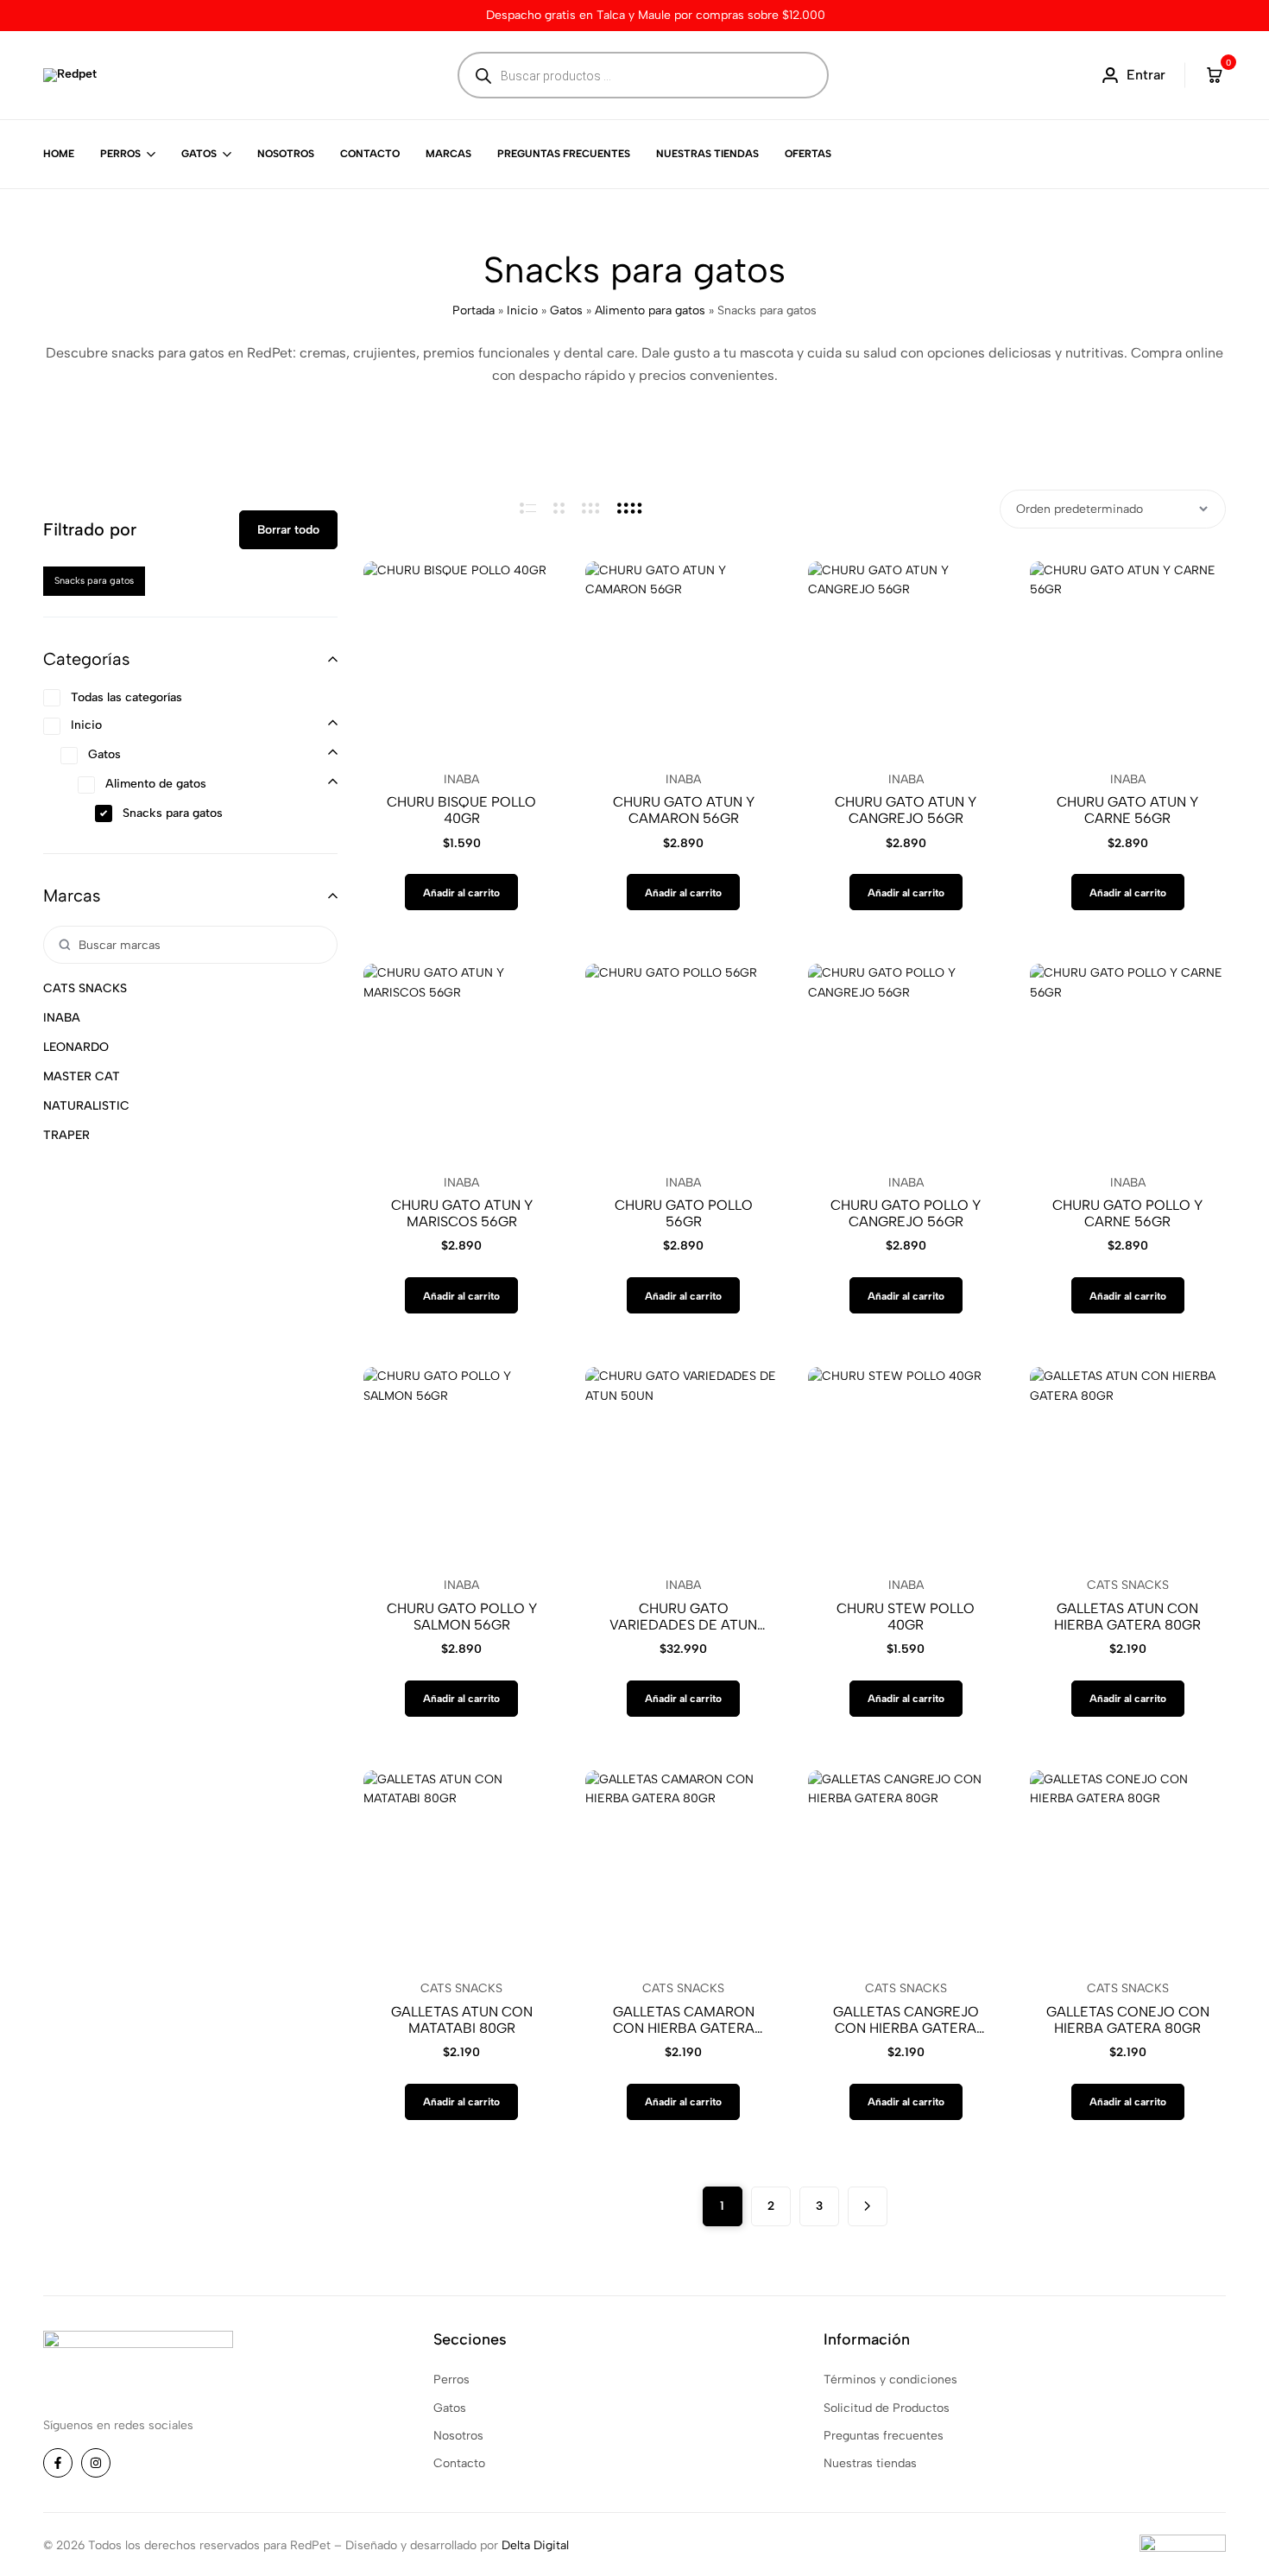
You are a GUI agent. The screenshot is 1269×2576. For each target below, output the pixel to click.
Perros (120, 154)
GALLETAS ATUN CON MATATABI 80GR (462, 2020)
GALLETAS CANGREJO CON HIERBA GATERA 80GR (906, 2020)
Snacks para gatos (94, 581)
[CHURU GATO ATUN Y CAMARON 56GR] (683, 659)
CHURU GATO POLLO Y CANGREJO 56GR (906, 1213)
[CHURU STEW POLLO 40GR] (906, 1465)
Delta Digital (535, 2545)
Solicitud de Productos (887, 2408)
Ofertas (808, 154)
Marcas (448, 154)
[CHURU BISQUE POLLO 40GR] (461, 659)
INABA (461, 779)
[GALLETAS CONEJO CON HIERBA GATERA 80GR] (1128, 1868)
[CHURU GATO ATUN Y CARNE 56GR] (1128, 659)
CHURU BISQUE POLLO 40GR (461, 810)
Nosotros (286, 154)
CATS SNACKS (1128, 1585)
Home (59, 154)
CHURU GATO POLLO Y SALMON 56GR (462, 1617)
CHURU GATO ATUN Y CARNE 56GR (1127, 810)
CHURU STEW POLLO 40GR (906, 1617)
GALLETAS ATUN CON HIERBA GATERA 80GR (1127, 1617)
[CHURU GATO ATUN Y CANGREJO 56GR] (906, 659)
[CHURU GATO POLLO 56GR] (683, 1062)
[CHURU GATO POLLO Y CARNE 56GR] (1128, 1062)
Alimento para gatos (650, 310)
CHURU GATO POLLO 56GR (684, 1213)
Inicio (522, 310)
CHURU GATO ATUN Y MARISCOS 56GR (462, 1213)
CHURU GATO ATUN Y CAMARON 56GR (684, 810)
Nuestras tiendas (707, 154)
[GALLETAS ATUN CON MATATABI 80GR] (461, 1868)
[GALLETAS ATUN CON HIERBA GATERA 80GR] (1128, 1465)
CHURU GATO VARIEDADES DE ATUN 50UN (683, 1617)
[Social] (58, 2463)
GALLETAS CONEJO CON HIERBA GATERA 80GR (1128, 2020)
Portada (474, 310)
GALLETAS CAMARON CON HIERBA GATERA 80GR (684, 2020)
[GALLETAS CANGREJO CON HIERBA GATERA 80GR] (906, 1868)
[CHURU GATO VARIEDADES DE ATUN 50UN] (683, 1465)
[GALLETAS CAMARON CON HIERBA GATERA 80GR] (683, 1868)
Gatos (199, 154)
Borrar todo (288, 530)
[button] (461, 892)
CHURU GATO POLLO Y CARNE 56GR (1127, 1213)
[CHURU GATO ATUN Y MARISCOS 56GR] (461, 1062)
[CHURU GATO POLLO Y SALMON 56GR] (461, 1465)
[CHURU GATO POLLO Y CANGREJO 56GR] (906, 1062)
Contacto (370, 154)
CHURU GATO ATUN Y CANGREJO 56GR (906, 810)
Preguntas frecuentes (564, 154)
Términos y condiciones (890, 2380)
